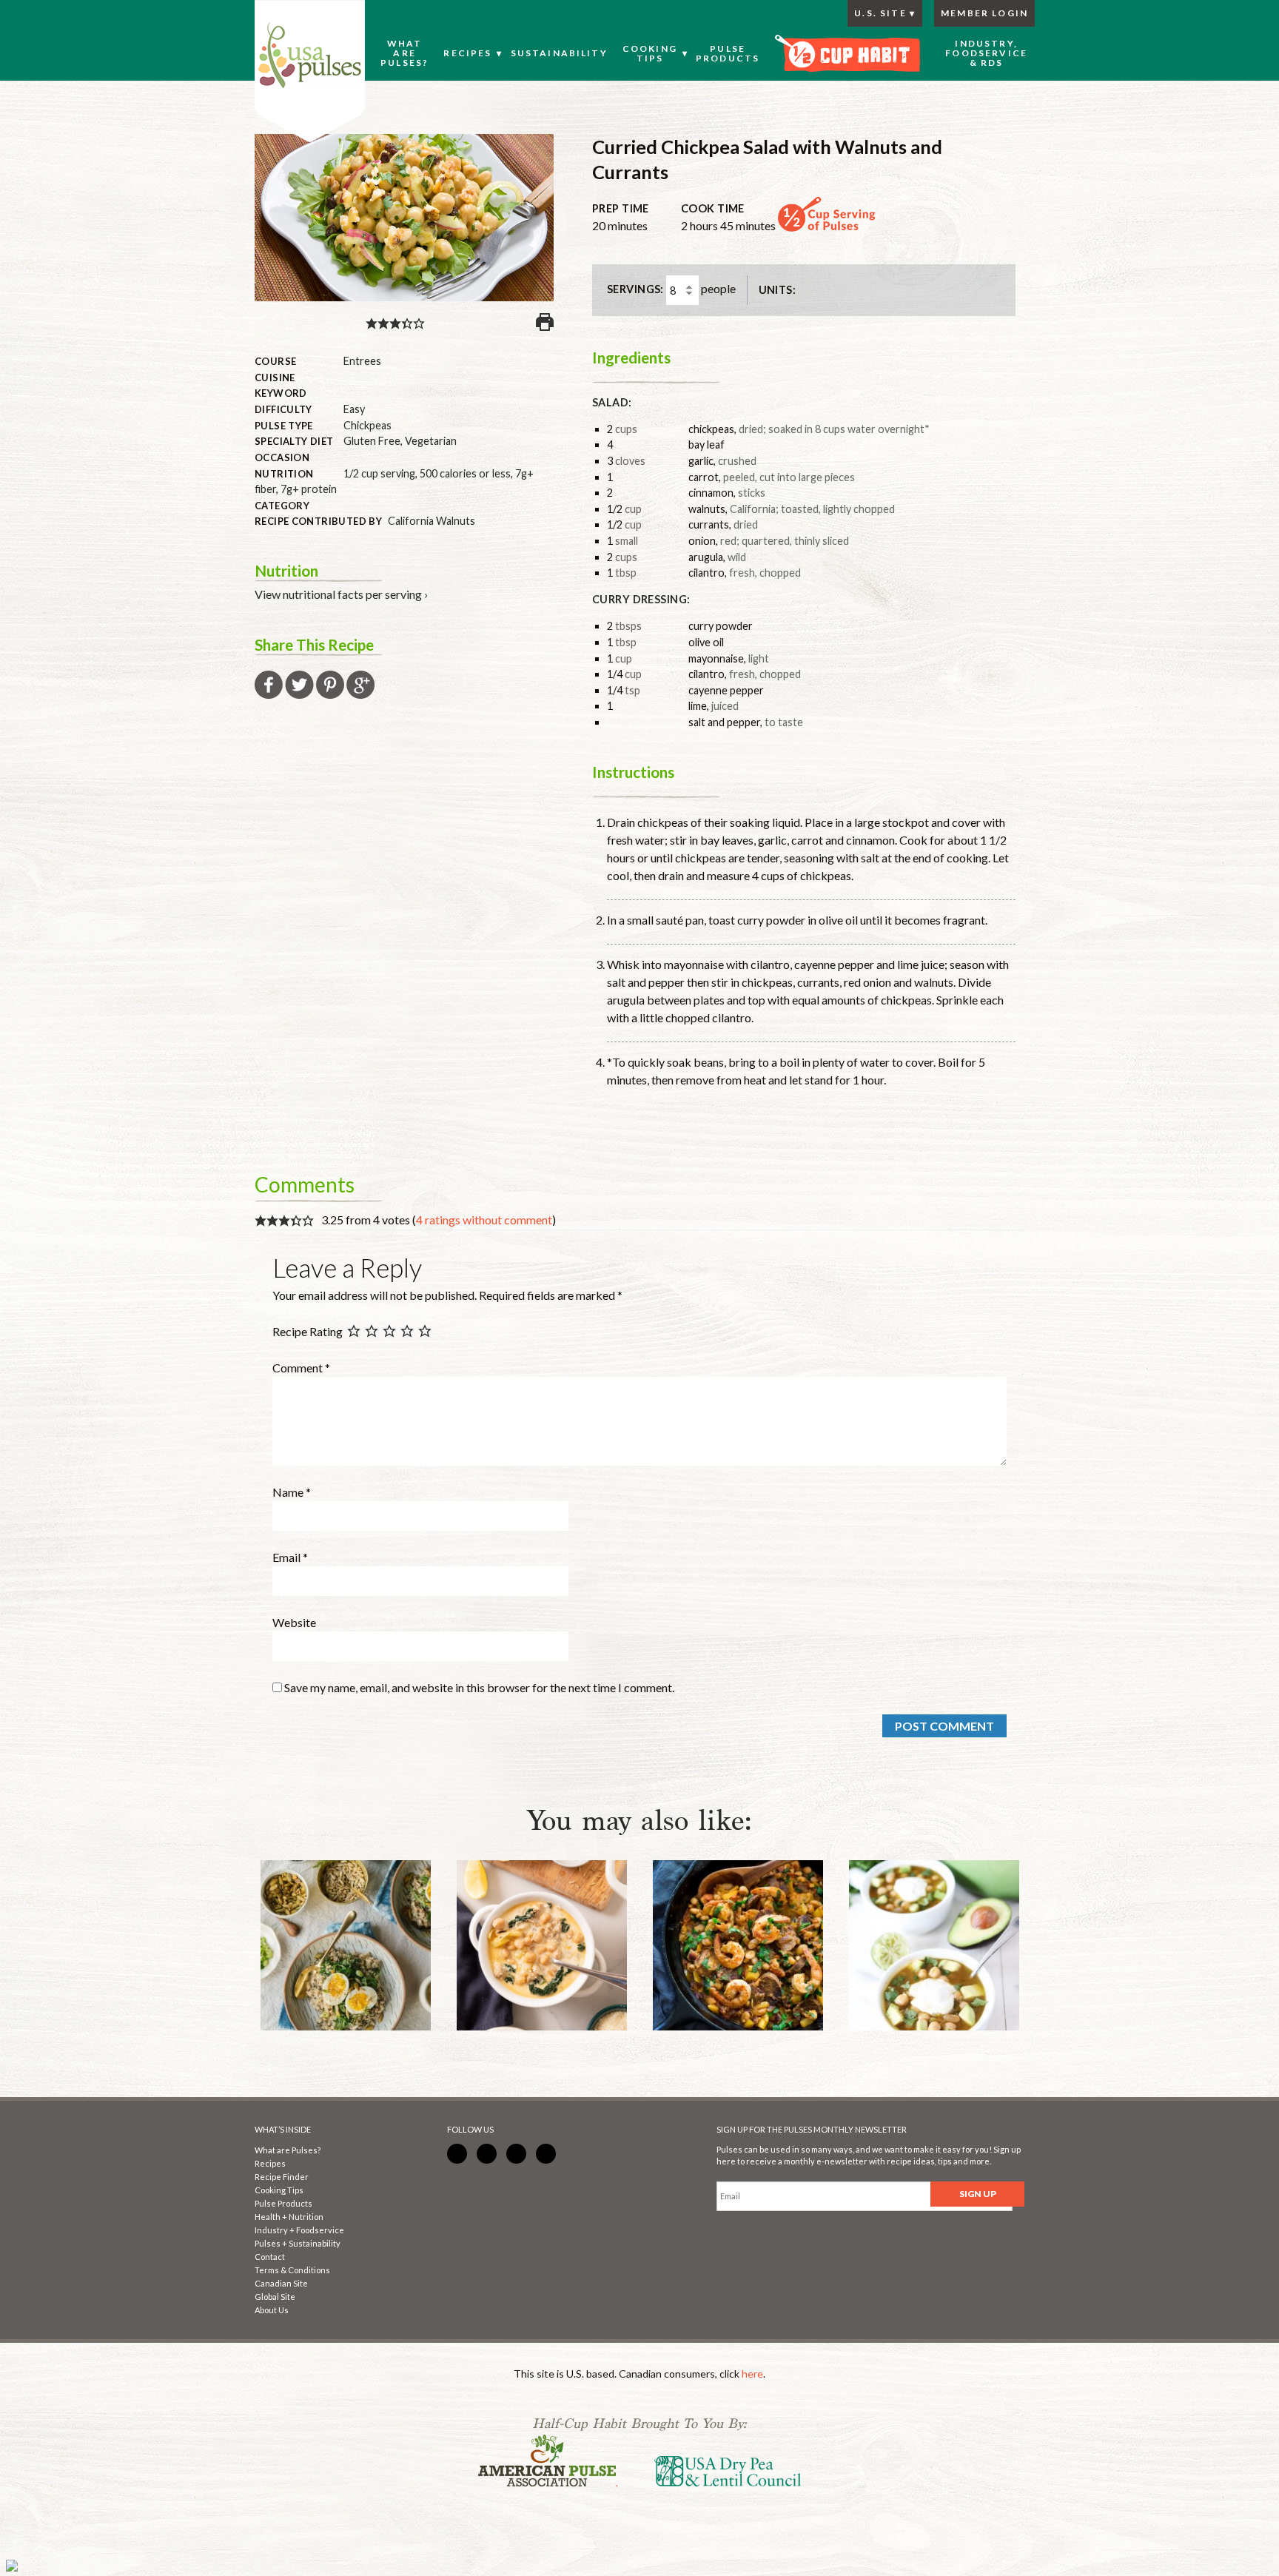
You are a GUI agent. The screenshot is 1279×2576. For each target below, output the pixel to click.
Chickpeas (367, 425)
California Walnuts (432, 521)
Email (290, 1557)
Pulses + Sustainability (298, 2243)
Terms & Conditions (292, 2270)
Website (294, 1622)
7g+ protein (309, 489)
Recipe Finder (282, 2177)
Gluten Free (372, 441)
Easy (354, 409)
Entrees (362, 361)
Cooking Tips (279, 2190)
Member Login (984, 13)
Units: (778, 290)
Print (545, 322)
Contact (270, 2257)
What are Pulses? (288, 2150)
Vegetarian (431, 441)
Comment (301, 1368)
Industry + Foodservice (299, 2230)
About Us (272, 2310)
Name (292, 1492)
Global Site (275, 2297)
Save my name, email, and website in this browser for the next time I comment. (479, 1687)
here (752, 2374)
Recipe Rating (308, 1331)
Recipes (270, 2163)
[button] (372, 322)
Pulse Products (283, 2203)
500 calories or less (465, 473)
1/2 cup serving (379, 473)
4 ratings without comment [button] (484, 1220)
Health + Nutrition (289, 2217)
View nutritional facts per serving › (341, 594)
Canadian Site (281, 2283)
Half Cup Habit (310, 71)
